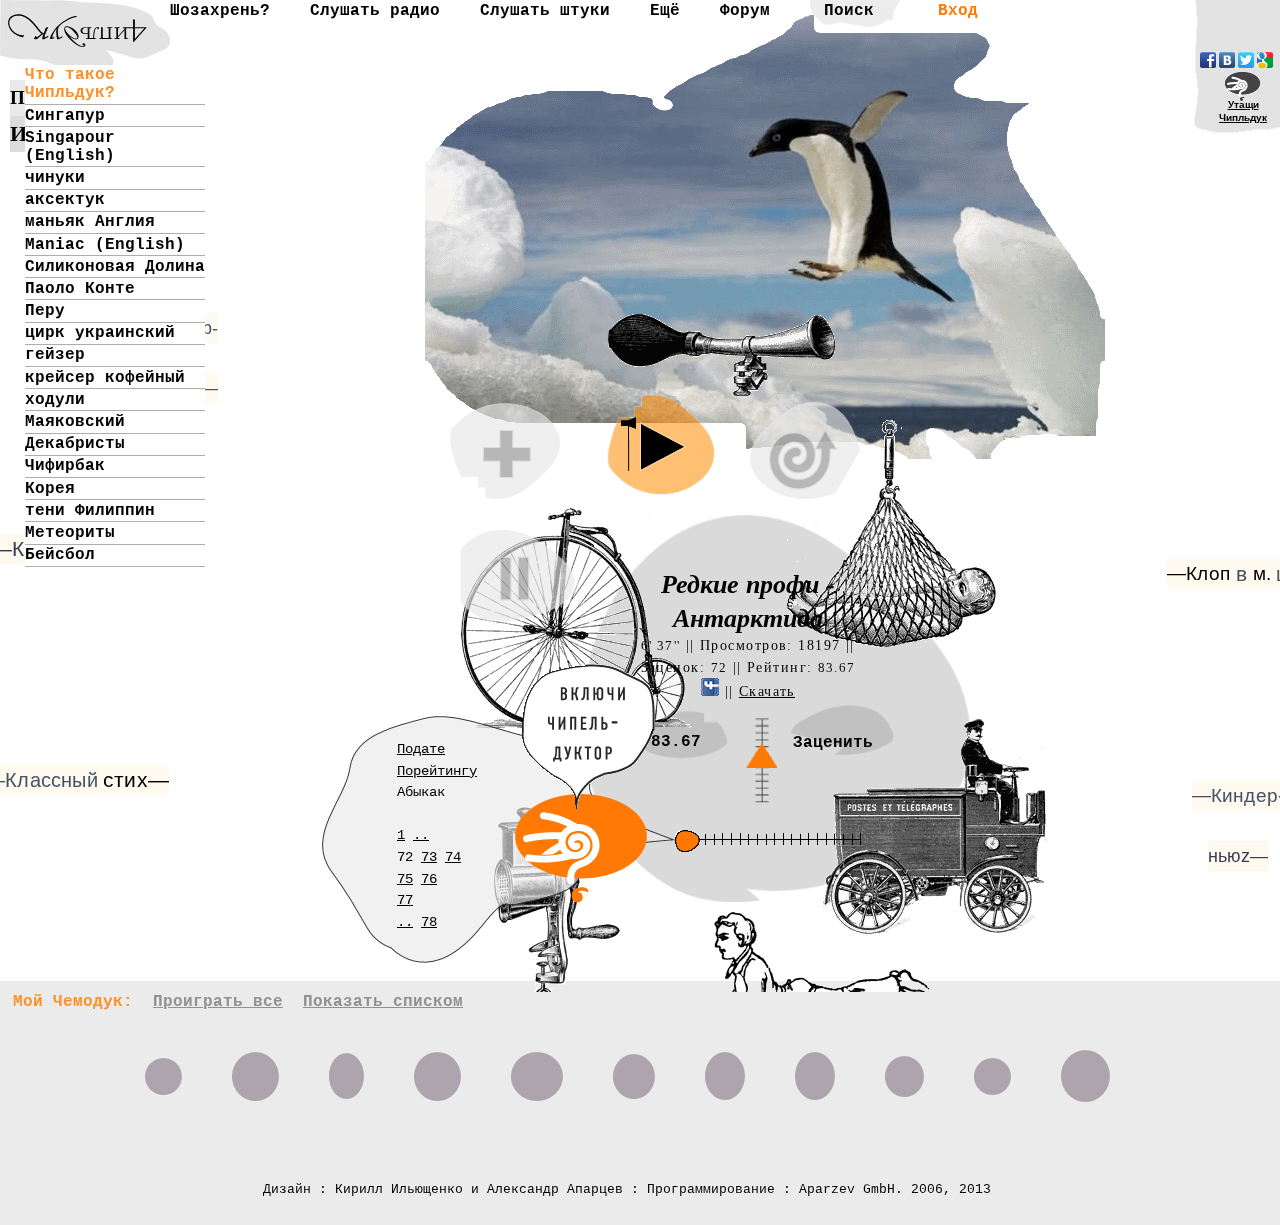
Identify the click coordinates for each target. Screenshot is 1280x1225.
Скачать (767, 691)
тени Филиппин (90, 511)
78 (429, 922)
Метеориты (70, 533)
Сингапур (65, 116)
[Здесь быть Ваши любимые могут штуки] (1085, 1069)
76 (429, 879)
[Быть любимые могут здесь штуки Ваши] (634, 1069)
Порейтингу (437, 771)
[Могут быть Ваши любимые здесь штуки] (255, 1069)
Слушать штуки (545, 11)
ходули (55, 400)
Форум (745, 11)
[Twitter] (1246, 60)
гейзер (55, 355)
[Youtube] (1265, 60)
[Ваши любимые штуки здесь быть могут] (992, 1069)
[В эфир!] (716, 938)
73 (429, 857)
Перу (45, 311)
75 (405, 879)
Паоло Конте (80, 289)
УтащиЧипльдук (1243, 111)
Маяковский (75, 422)
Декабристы (75, 444)
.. (421, 835)
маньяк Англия (90, 222)
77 (405, 900)
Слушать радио (375, 11)
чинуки (55, 178)
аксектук (65, 200)
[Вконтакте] (1227, 60)
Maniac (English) (105, 245)
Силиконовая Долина (115, 267)
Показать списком (383, 1002)
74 (453, 857)
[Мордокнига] (1208, 60)
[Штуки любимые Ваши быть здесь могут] (163, 1069)
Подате (421, 749)
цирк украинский (100, 333)
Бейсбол (60, 555)
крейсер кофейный (105, 378)
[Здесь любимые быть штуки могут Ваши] (725, 1069)
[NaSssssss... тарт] (65, 15)
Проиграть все (218, 1002)
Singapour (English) (70, 147)
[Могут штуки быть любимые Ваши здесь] (346, 1069)
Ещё (665, 11)
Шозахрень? (220, 11)
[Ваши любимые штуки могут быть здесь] (904, 1069)
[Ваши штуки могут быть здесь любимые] (815, 1069)
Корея (50, 489)
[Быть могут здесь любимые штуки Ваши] (437, 1069)
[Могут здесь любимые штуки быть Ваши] (537, 1069)
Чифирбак (65, 466)
